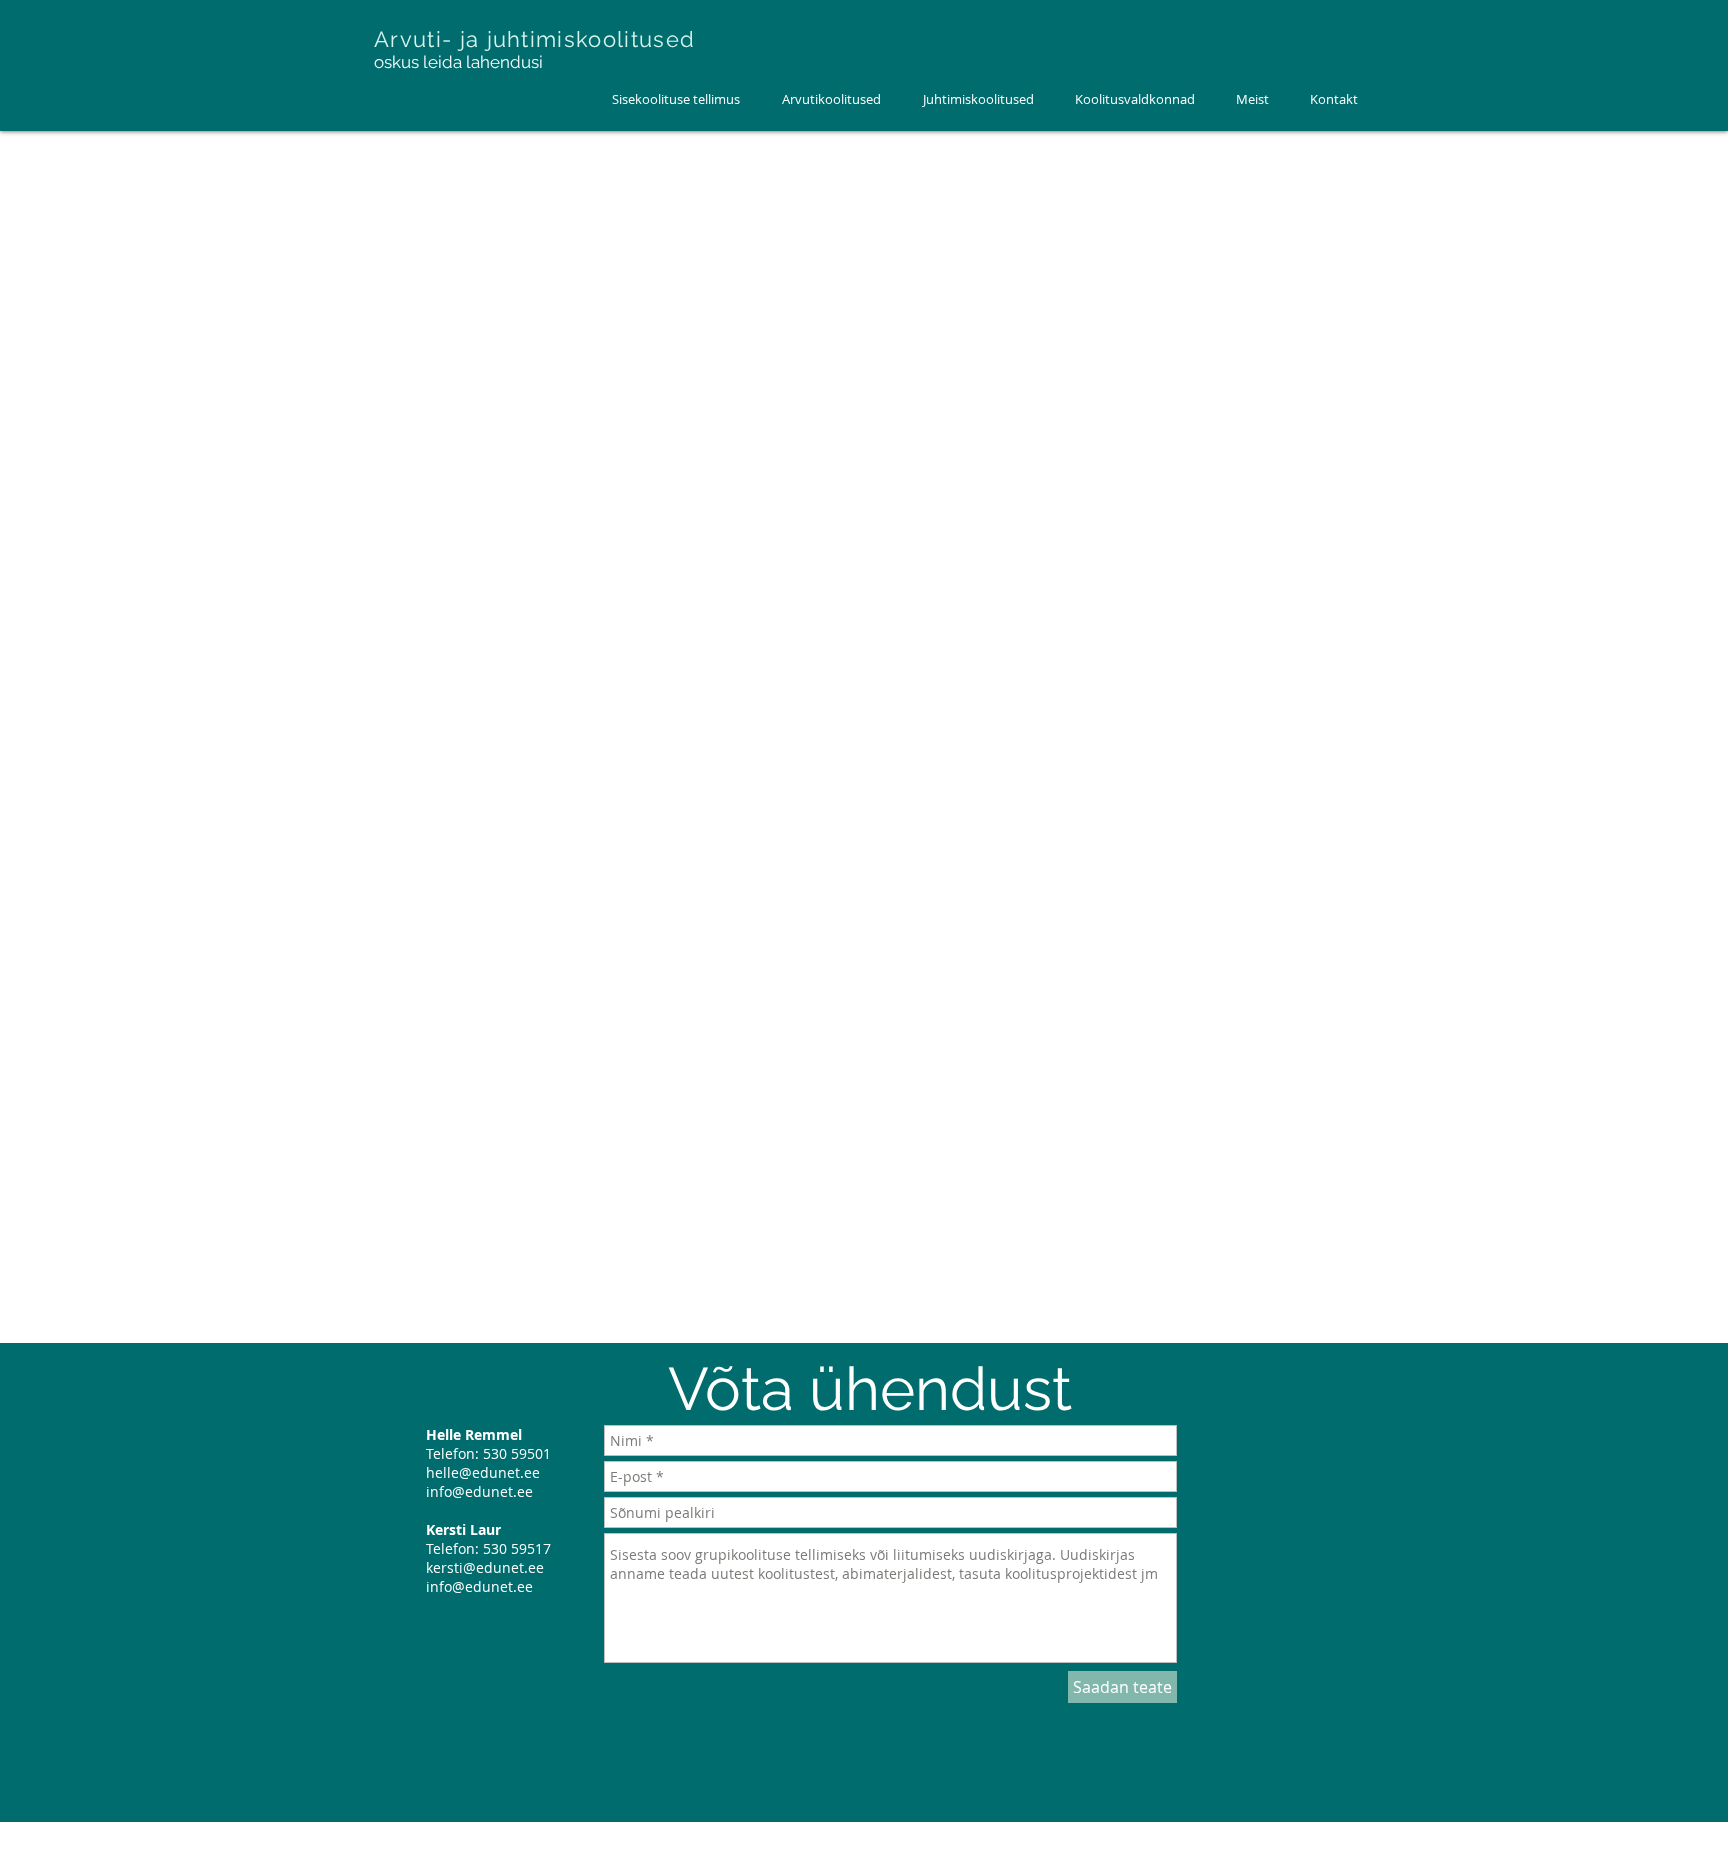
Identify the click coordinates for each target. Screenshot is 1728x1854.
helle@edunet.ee (483, 1472)
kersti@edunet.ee (485, 1567)
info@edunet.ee (479, 1491)
